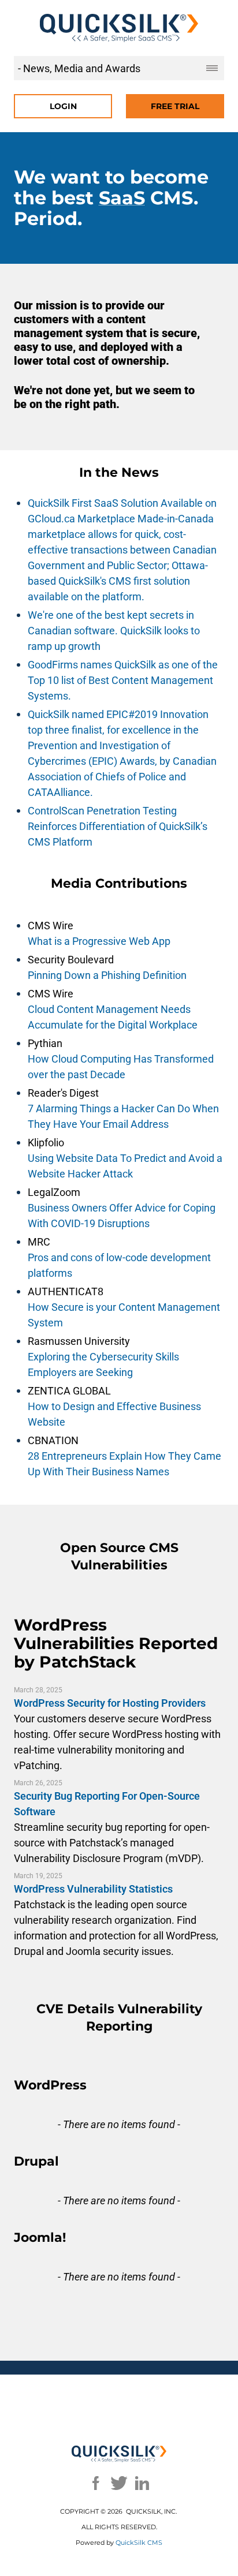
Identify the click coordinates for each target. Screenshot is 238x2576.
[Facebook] (96, 2483)
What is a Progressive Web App (99, 941)
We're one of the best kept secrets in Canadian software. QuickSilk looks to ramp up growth (114, 631)
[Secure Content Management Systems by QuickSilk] (119, 2454)
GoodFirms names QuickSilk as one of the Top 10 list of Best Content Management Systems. (123, 680)
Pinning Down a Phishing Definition (107, 975)
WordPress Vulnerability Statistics (93, 1889)
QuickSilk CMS (139, 2543)
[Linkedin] (142, 2483)
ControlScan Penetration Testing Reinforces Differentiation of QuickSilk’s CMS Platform (118, 826)
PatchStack (88, 1662)
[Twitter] (119, 2483)
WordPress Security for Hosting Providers (110, 1703)
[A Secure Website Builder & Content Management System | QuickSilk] (119, 28)
